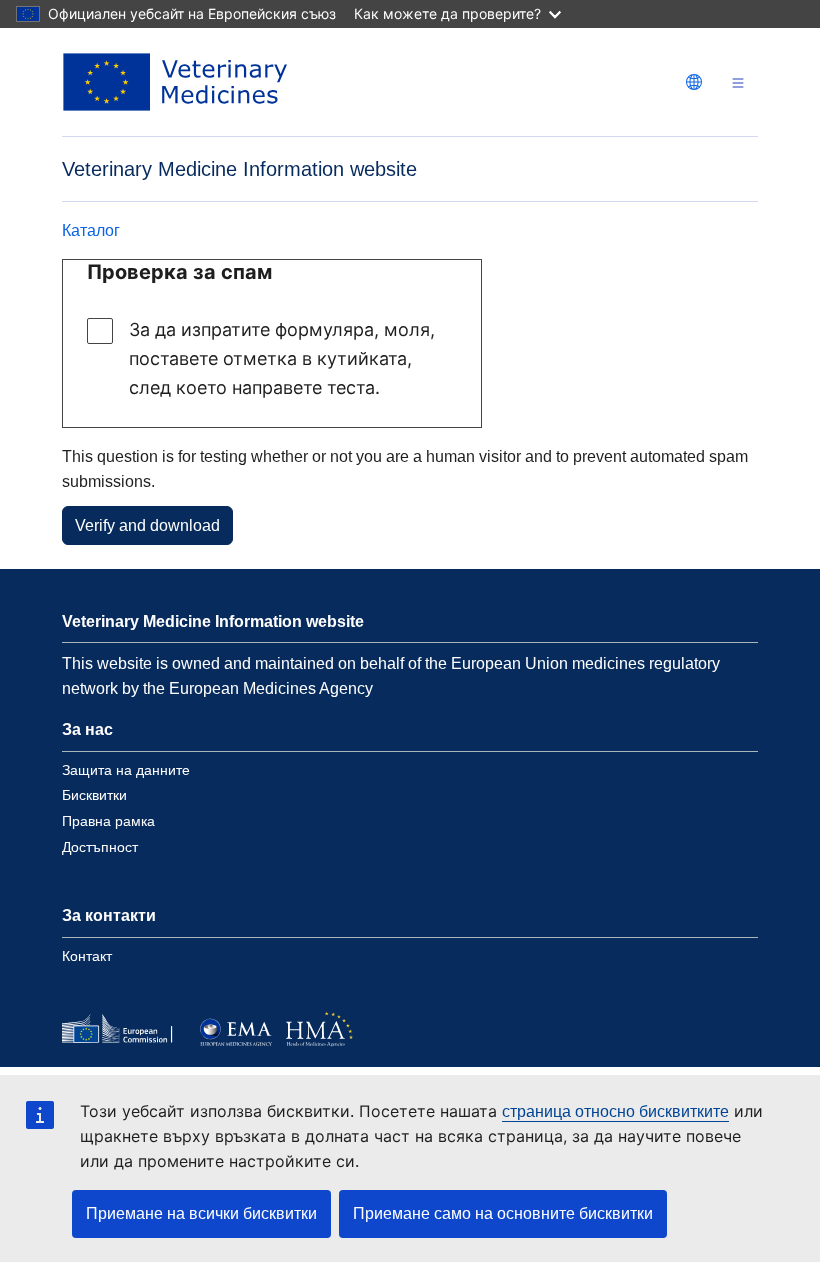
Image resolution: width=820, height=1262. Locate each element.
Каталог (91, 230)
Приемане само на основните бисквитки (503, 1213)
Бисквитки (94, 795)
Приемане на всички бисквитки (201, 1213)
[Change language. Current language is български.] (694, 82)
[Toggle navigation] (738, 82)
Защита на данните (126, 770)
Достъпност (100, 847)
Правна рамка (108, 821)
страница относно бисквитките (615, 1111)
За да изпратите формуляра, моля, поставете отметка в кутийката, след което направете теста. (282, 358)
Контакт (87, 956)
